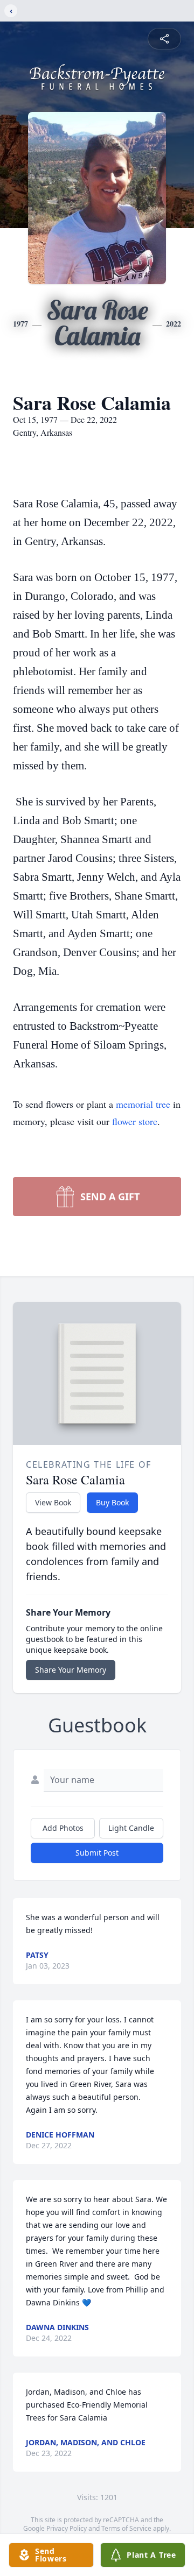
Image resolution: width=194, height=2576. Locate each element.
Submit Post (97, 1853)
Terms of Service (126, 2528)
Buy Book (112, 1502)
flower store (135, 1121)
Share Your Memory (71, 1670)
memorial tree (143, 1104)
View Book (53, 1502)
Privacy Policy (67, 2528)
